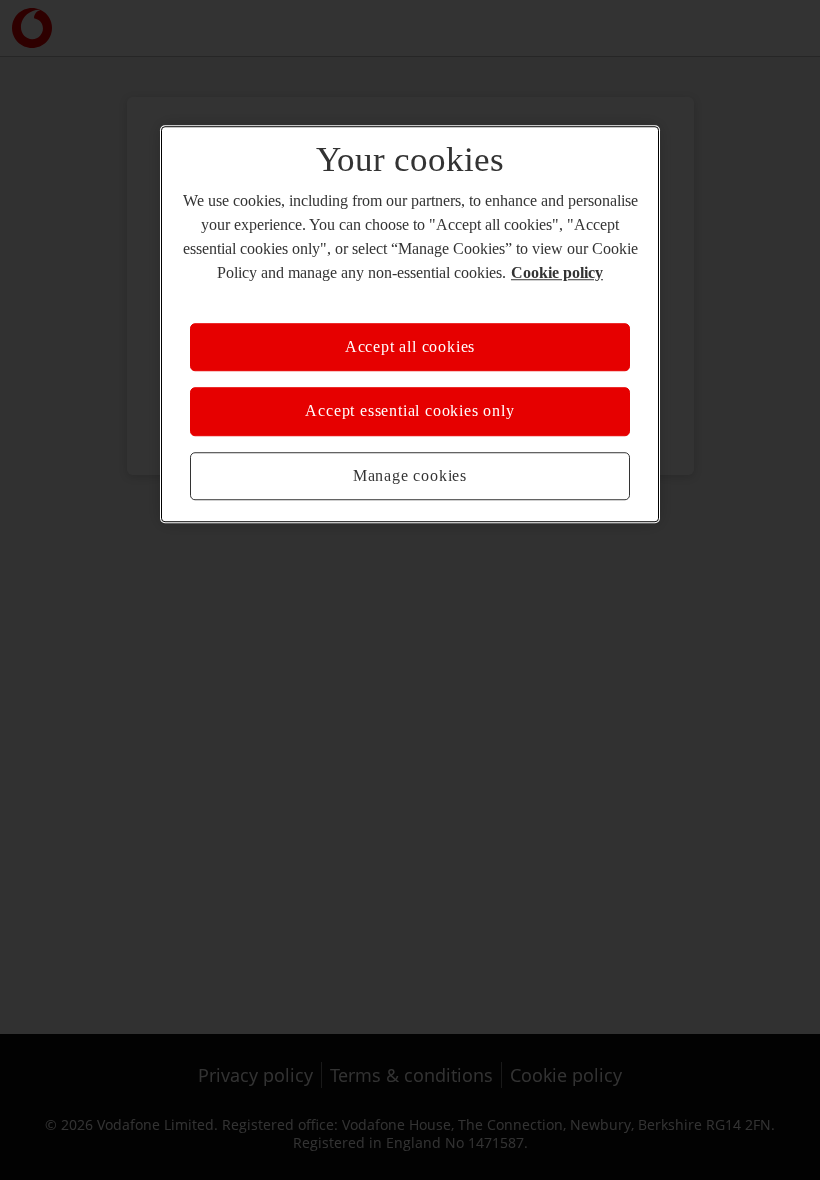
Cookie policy (557, 272)
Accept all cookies (410, 346)
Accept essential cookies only (409, 411)
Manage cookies (410, 475)
